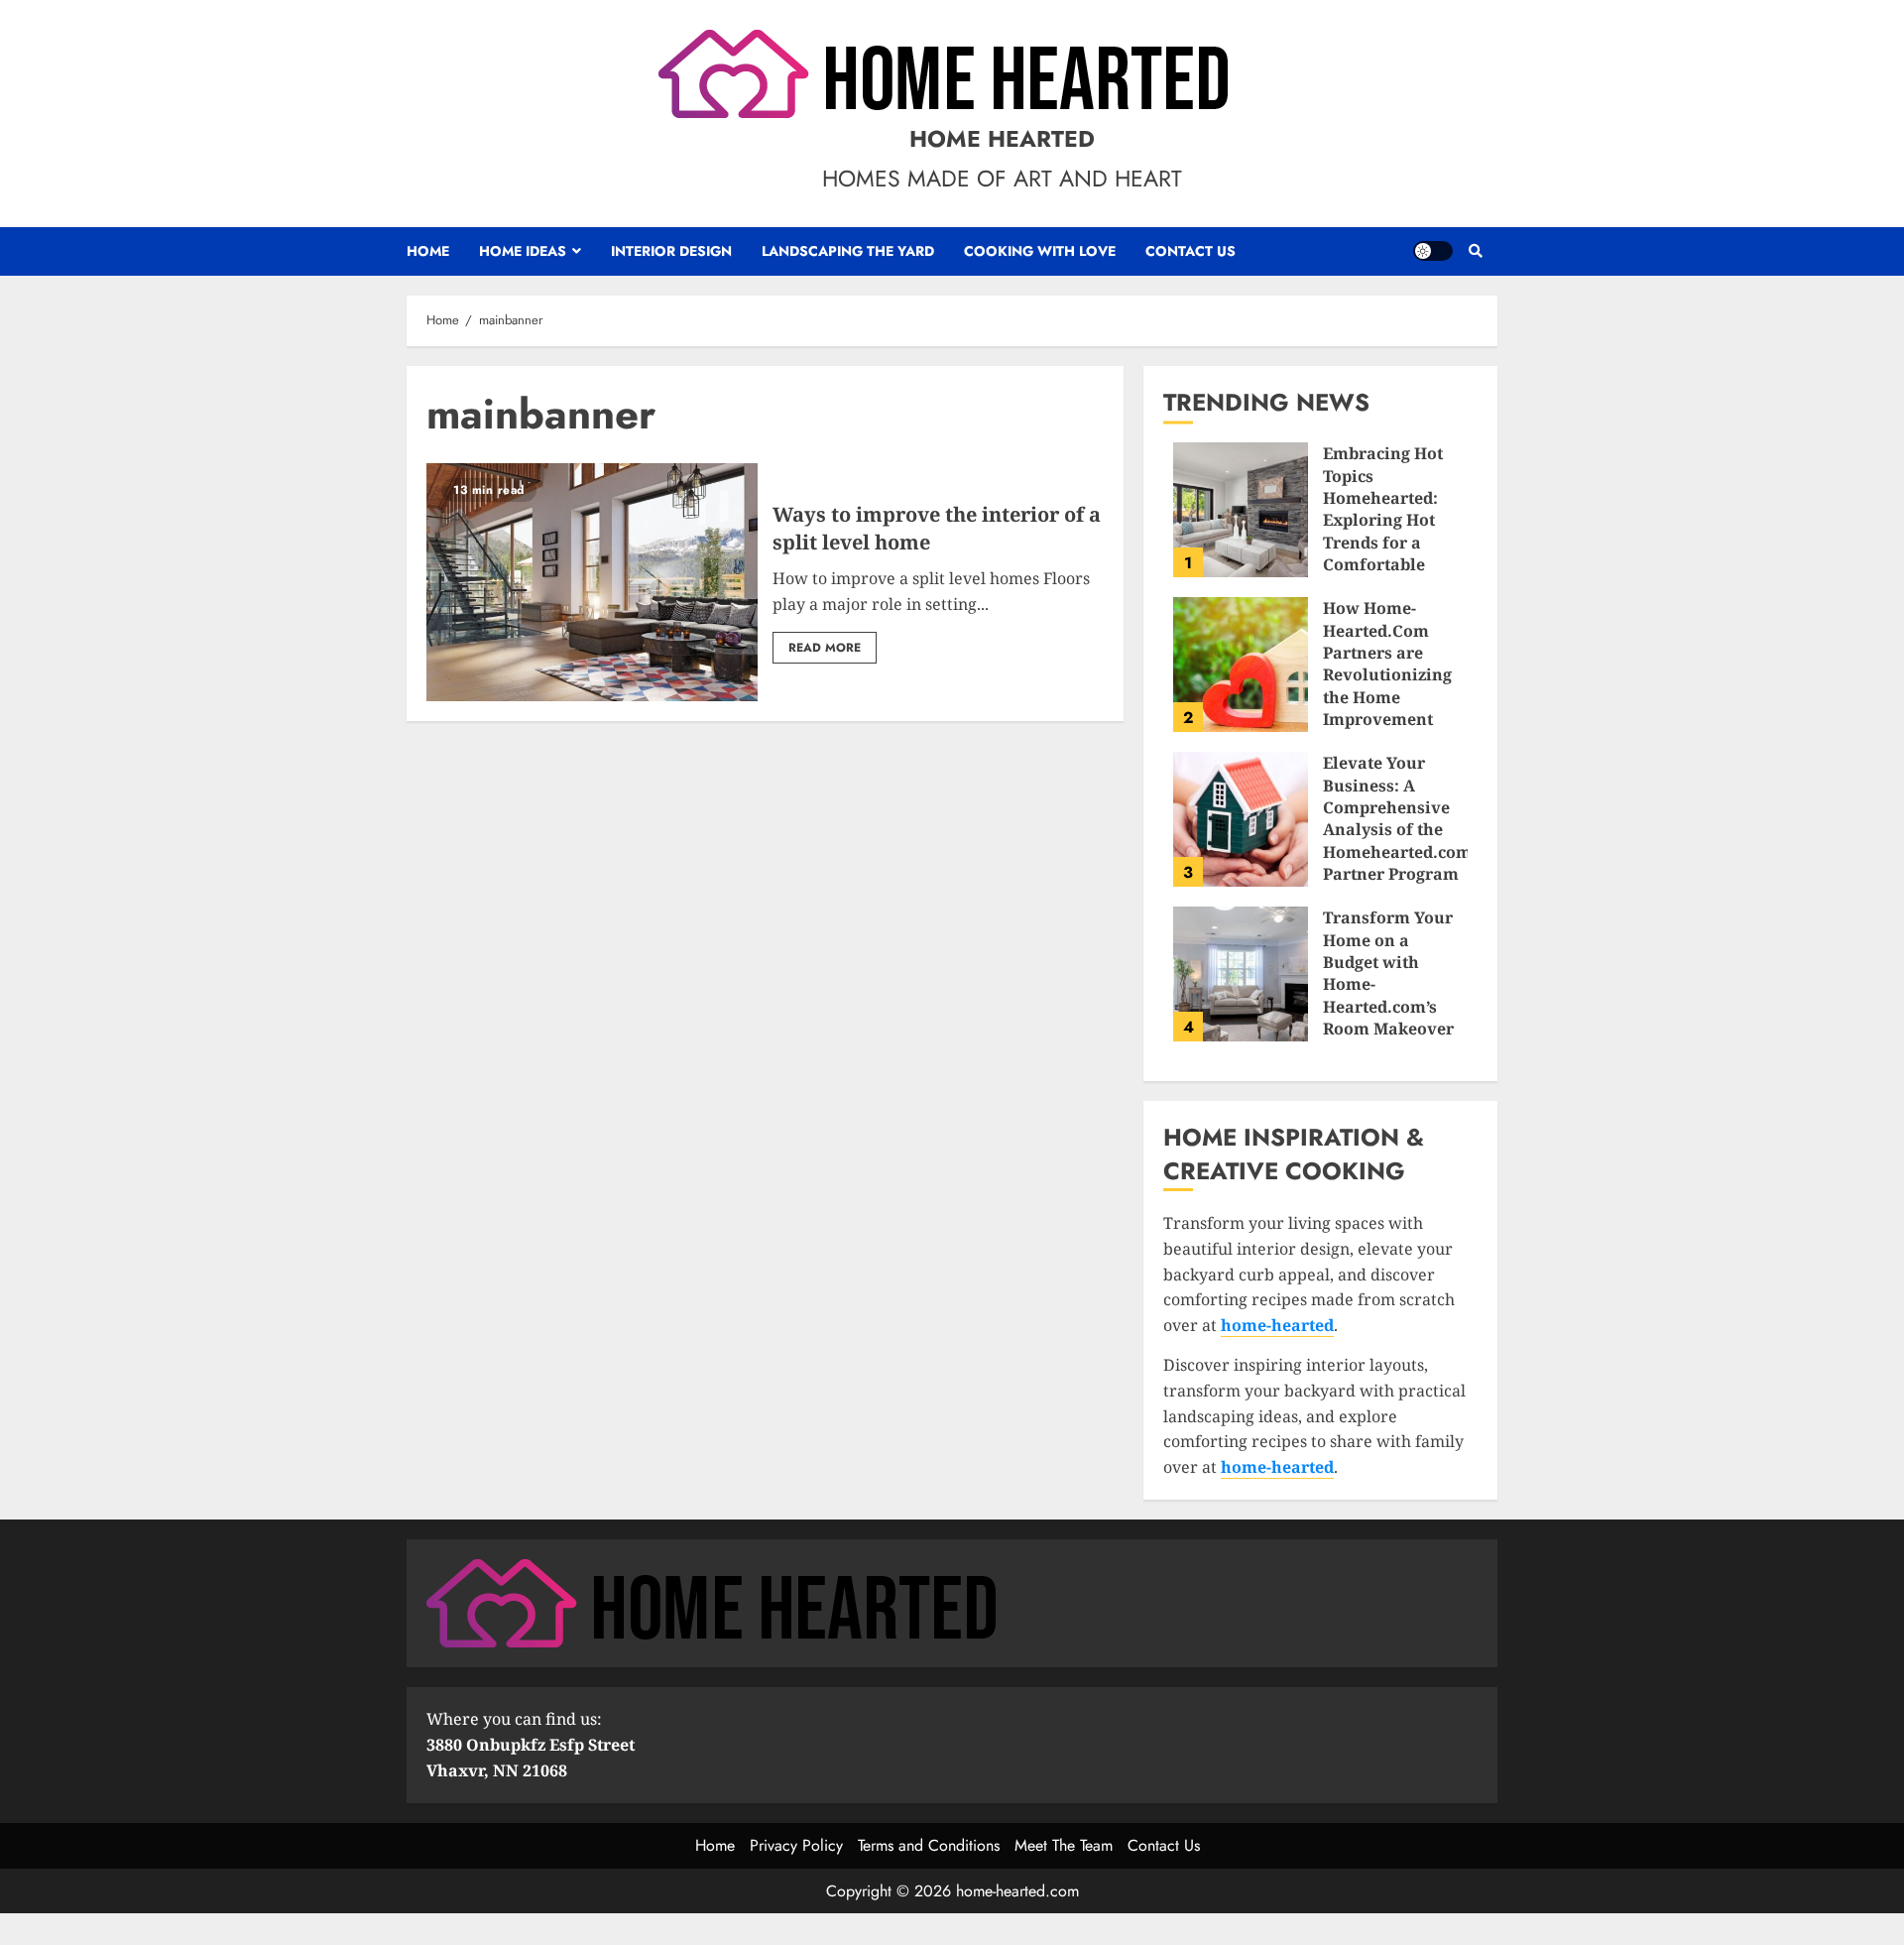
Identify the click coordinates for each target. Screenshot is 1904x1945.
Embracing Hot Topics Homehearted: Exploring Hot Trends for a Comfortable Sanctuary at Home (1241, 510)
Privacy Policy (796, 1845)
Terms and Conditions (929, 1845)
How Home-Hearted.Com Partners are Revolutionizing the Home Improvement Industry (1241, 665)
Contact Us (1190, 251)
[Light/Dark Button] (1433, 251)
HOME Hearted (1002, 139)
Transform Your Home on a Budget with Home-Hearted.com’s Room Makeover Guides (1241, 974)
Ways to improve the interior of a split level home (592, 582)
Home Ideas (523, 251)
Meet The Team (1064, 1845)
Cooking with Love (1040, 251)
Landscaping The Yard (848, 251)
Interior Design (671, 251)
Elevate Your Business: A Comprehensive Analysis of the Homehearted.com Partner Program (1241, 819)
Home (428, 251)
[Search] (1475, 251)
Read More (825, 648)
